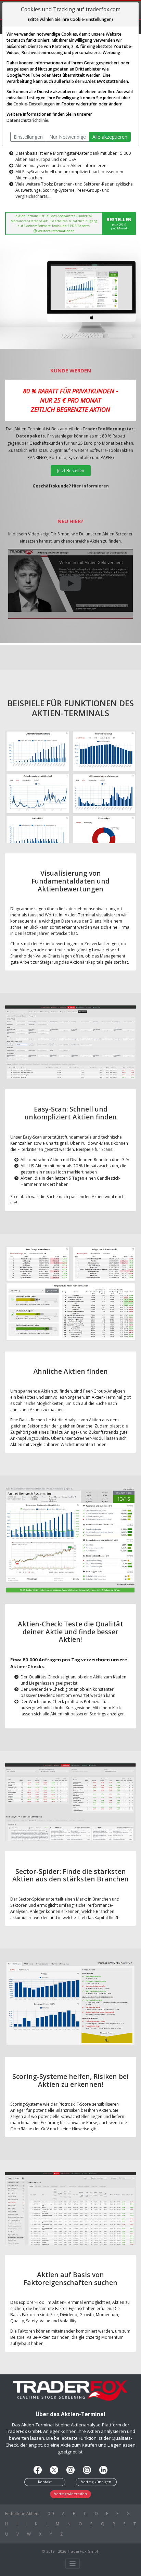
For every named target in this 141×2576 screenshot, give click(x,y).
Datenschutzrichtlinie (27, 120)
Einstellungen (28, 137)
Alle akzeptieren (110, 137)
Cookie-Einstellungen (34, 104)
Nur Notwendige (68, 137)
